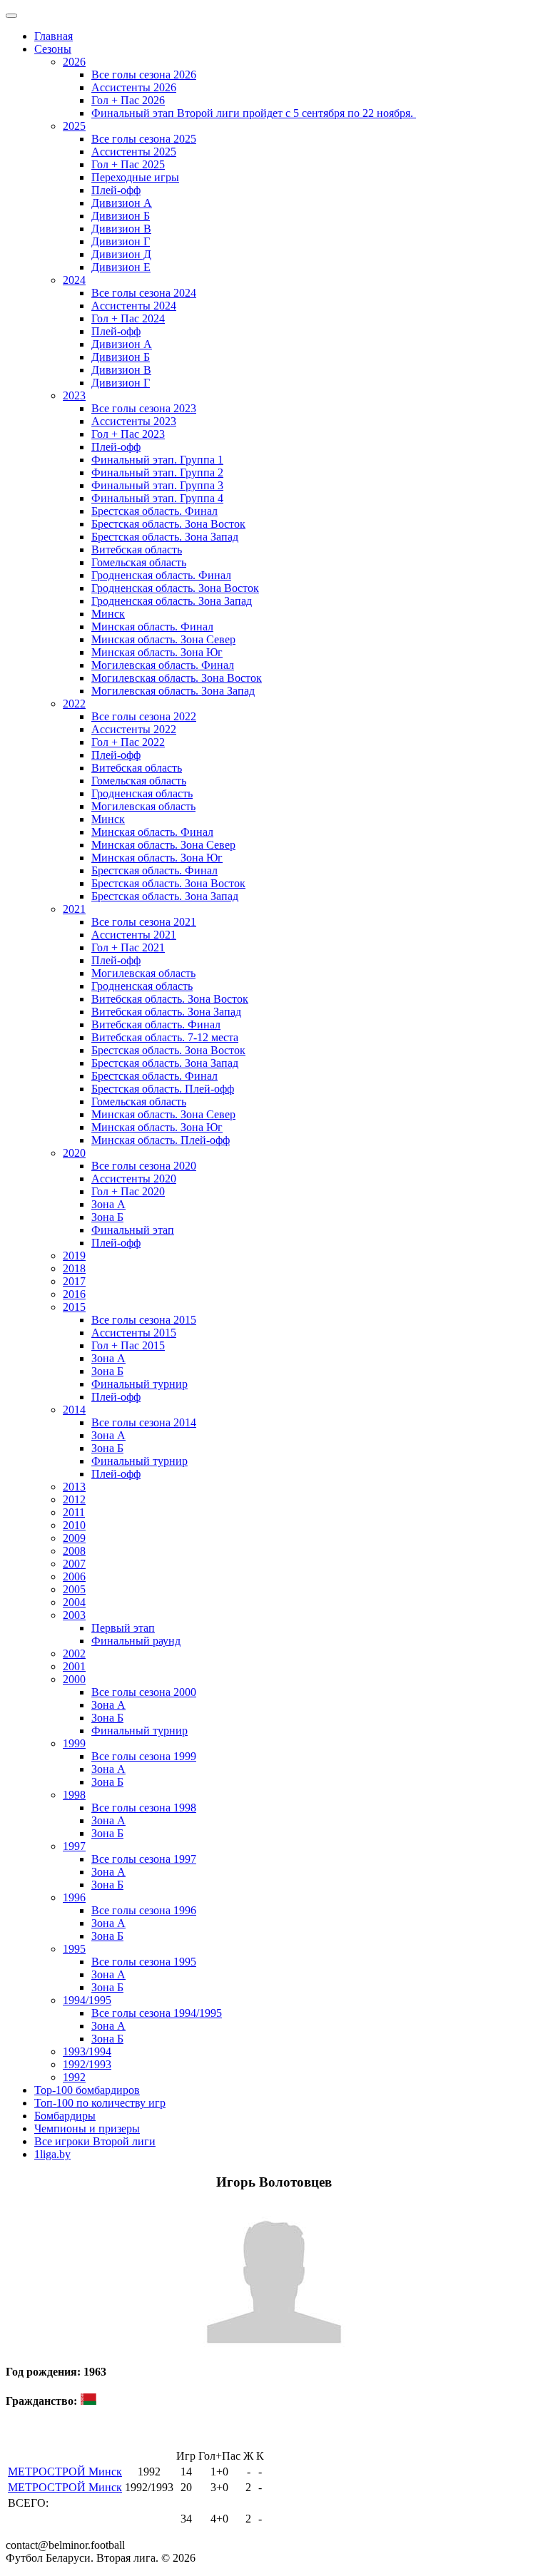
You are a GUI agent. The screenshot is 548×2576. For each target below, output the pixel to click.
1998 (74, 1795)
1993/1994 (87, 2051)
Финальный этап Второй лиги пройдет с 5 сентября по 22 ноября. (254, 113)
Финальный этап (133, 1230)
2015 (74, 1307)
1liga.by (52, 2154)
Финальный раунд (136, 1641)
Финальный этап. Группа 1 (157, 460)
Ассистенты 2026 (134, 87)
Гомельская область (139, 562)
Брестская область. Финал (154, 511)
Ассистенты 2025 (134, 152)
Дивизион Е (121, 267)
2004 (74, 1602)
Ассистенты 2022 (134, 729)
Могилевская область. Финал (163, 665)
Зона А (108, 1204)
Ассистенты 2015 (134, 1333)
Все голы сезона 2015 (144, 1320)
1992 (74, 2077)
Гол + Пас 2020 (128, 1191)
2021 (74, 909)
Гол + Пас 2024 (128, 318)
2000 (74, 1679)
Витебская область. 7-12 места (165, 1037)
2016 (74, 1294)
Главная (54, 36)
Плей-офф (116, 190)
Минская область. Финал (152, 627)
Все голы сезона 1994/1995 (157, 2013)
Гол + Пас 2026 (128, 100)
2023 (74, 395)
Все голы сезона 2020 (144, 1166)
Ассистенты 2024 (134, 306)
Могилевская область (143, 806)
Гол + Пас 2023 (128, 434)
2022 (74, 704)
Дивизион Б (121, 216)
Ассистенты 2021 (134, 935)
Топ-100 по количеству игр (100, 2103)
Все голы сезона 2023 (144, 408)
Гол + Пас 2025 (128, 164)
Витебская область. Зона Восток (170, 999)
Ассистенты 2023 (134, 421)
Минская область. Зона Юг (157, 652)
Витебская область (137, 550)
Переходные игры (135, 177)
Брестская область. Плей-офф (163, 1089)
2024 (74, 280)
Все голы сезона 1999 (144, 1756)
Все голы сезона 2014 (144, 1422)
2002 (74, 1654)
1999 (74, 1743)
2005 (74, 1589)
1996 (74, 1897)
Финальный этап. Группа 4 (157, 498)
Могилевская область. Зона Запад (173, 691)
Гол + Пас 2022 (128, 742)
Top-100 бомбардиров (87, 2090)
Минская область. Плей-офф (161, 1140)
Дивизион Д (121, 254)
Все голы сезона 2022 (144, 716)
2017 (74, 1281)
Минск (108, 614)
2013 (74, 1487)
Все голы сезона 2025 (144, 139)
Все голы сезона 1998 (144, 1808)
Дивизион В (121, 229)
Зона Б (107, 1217)
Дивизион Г (121, 241)
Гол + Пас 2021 (128, 947)
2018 (74, 1268)
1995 (74, 1949)
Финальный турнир (139, 1384)
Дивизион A (122, 203)
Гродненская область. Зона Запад (172, 601)
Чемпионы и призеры (87, 2128)
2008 (74, 1551)
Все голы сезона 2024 (144, 293)
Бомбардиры (65, 2116)
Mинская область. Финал (152, 832)
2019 (74, 1256)
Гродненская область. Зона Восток (175, 588)
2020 (74, 1153)
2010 (74, 1525)
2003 (74, 1615)
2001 (74, 1666)
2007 (74, 1564)
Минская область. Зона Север (163, 639)
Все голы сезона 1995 (144, 1962)
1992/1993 (87, 2064)
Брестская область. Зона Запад (165, 537)
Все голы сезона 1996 (144, 1910)
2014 (74, 1410)
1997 (74, 1846)
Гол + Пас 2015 (128, 1345)
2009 (74, 1538)
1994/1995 (87, 2000)
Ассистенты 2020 (134, 1179)
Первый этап (123, 1628)
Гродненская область (142, 793)
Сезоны (53, 49)
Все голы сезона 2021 (144, 922)
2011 (74, 1512)
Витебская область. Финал (156, 1024)
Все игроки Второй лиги (95, 2141)
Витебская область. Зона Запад (166, 1012)
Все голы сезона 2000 (144, 1692)
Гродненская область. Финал (161, 575)
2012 (74, 1499)
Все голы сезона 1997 (144, 1859)
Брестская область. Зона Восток (168, 524)
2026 (74, 62)
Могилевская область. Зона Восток (177, 678)
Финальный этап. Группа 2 (157, 472)
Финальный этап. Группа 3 (157, 485)
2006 (74, 1576)
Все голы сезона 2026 (144, 75)
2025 (74, 126)
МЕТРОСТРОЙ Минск (65, 2472)
